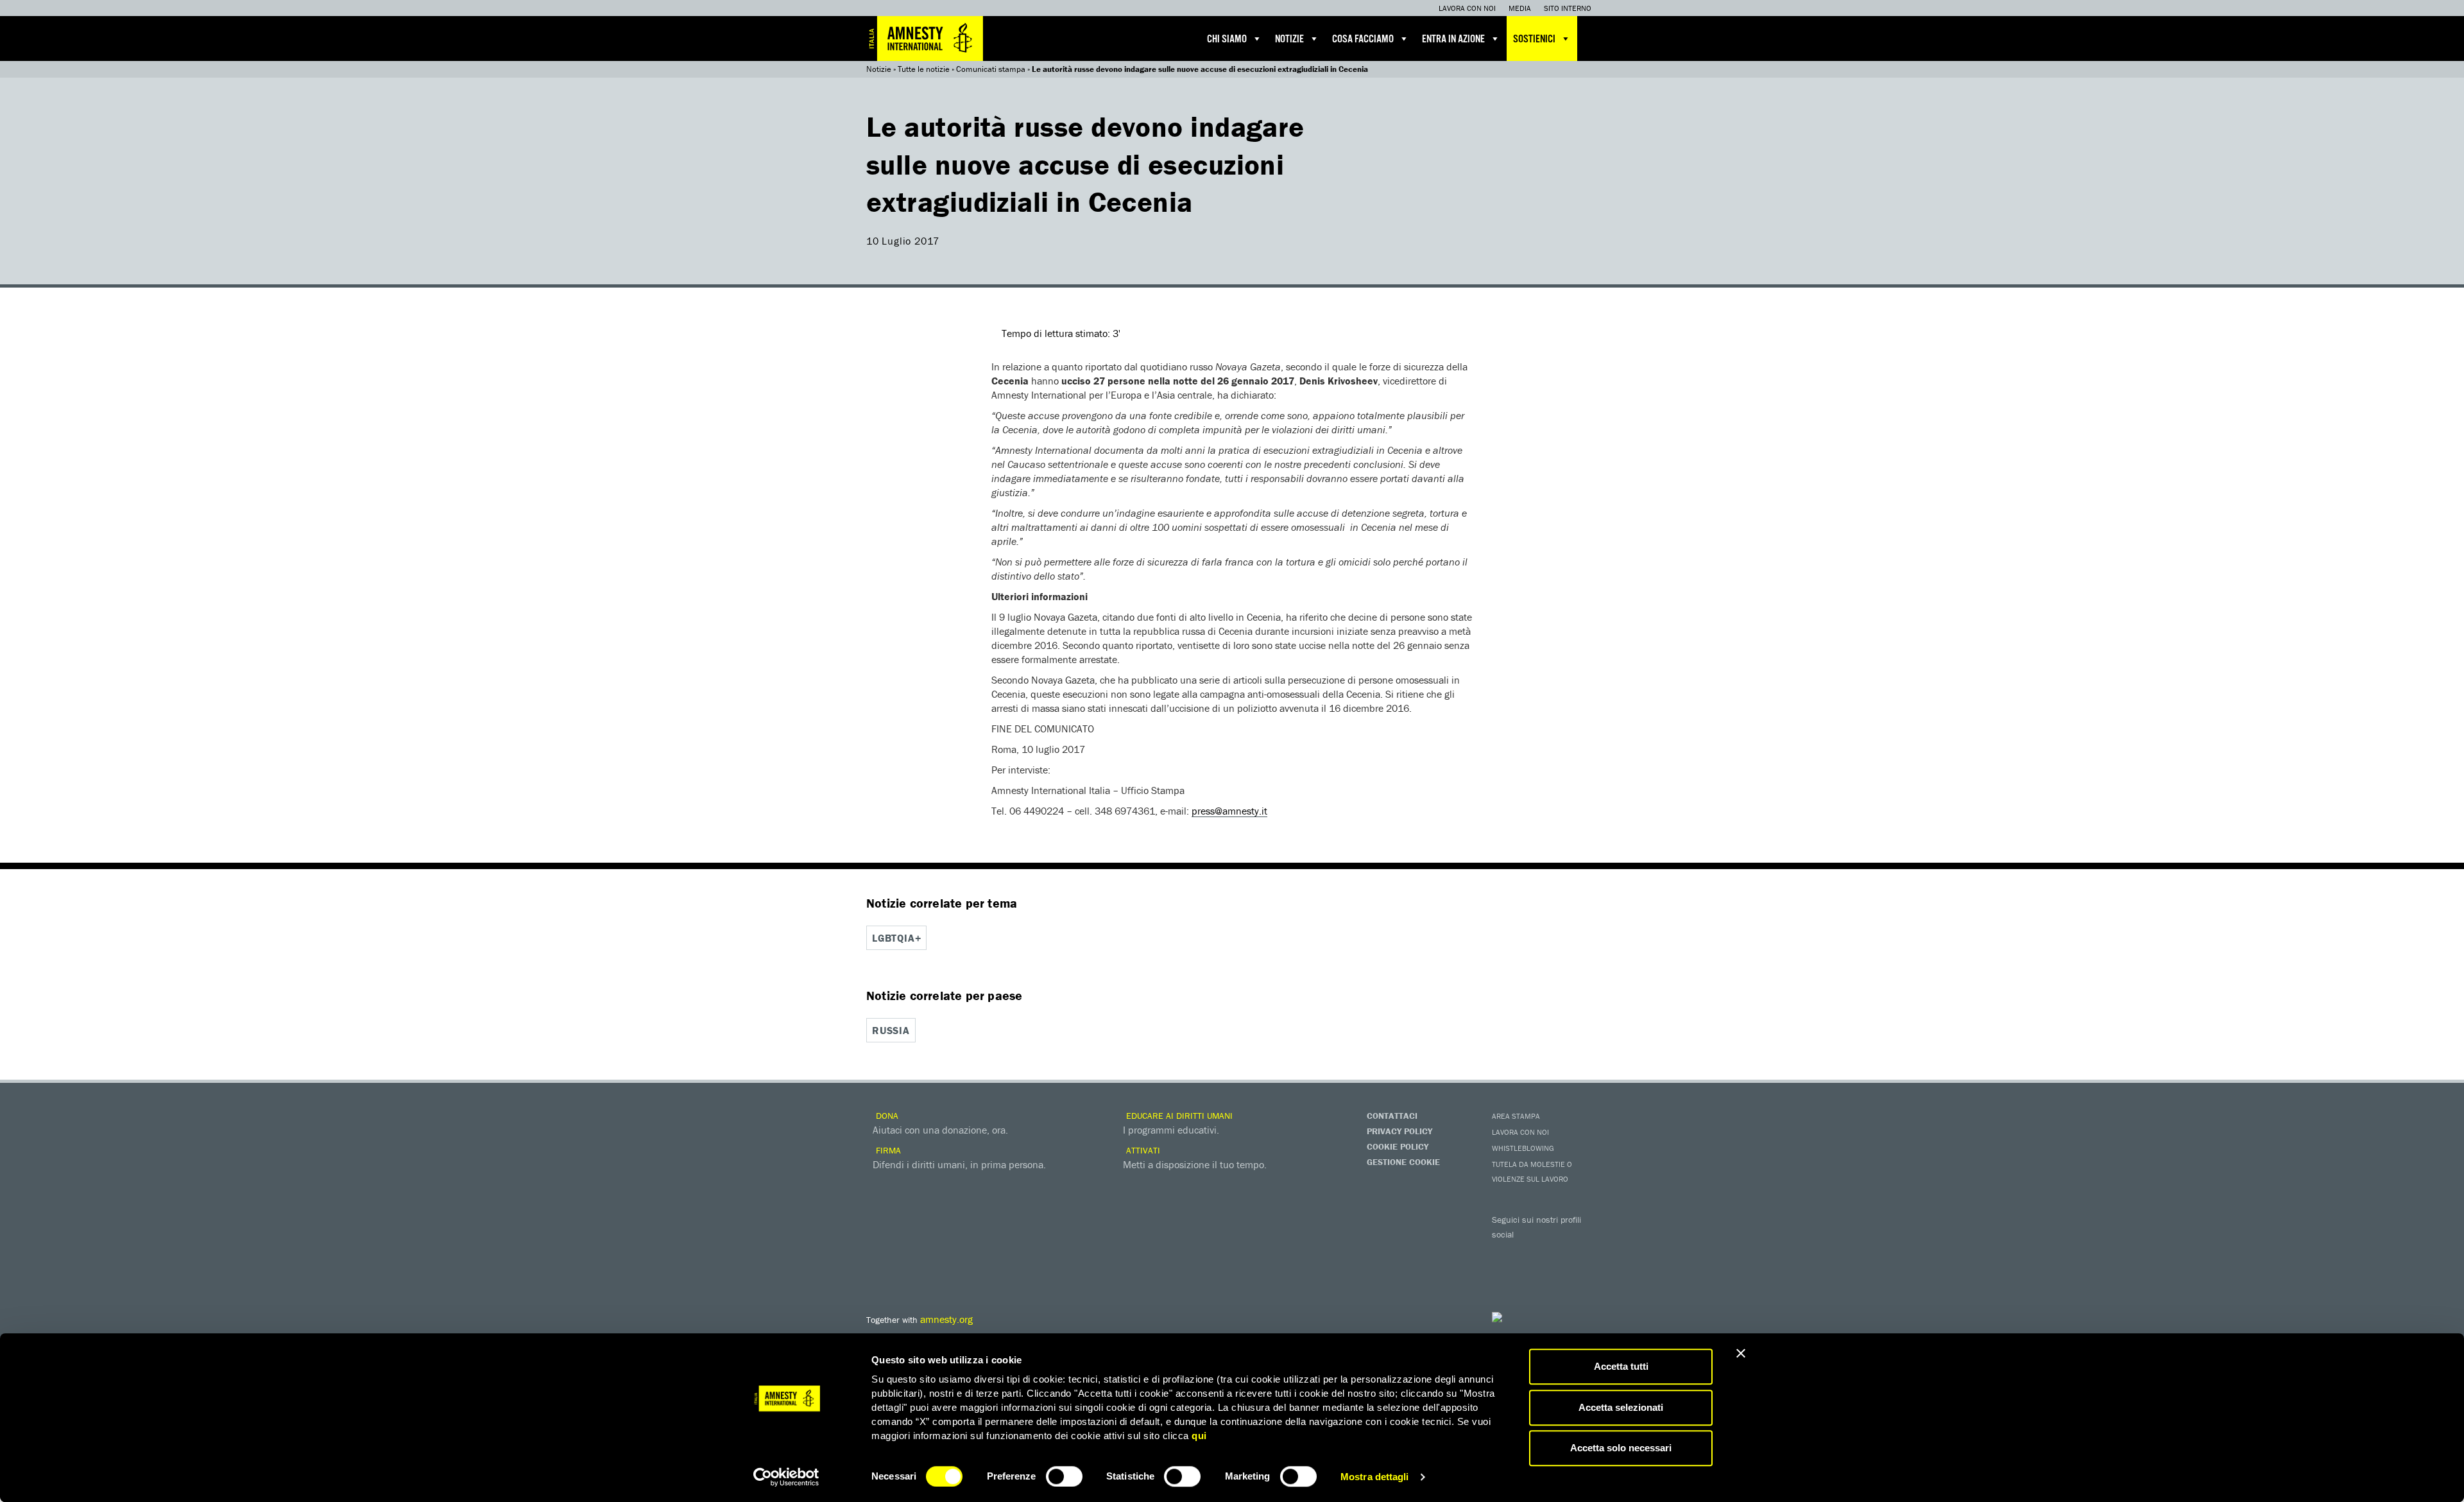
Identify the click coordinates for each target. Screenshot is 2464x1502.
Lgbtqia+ (896, 938)
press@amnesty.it (1229, 811)
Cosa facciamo (1363, 39)
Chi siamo (1227, 39)
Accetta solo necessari (1621, 1448)
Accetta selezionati (1621, 1407)
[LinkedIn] (1505, 1275)
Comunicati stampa (991, 69)
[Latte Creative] (1524, 1317)
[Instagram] (1582, 1253)
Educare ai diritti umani (1178, 1116)
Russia (891, 1030)
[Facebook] (1505, 1253)
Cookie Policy (1398, 1146)
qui (1199, 1436)
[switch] (1064, 1476)
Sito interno (1568, 8)
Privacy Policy (1399, 1131)
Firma (887, 1150)
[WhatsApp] (1530, 1275)
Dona (886, 1116)
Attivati (1142, 1150)
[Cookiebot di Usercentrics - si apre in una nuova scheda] (786, 1477)
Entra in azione (1453, 39)
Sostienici (1534, 39)
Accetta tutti (1621, 1366)
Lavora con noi (1467, 8)
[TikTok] (1556, 1275)
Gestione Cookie (1403, 1162)
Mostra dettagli (1375, 1477)
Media (1520, 8)
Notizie (1289, 39)
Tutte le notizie (924, 69)
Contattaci (1392, 1116)
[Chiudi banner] (1741, 1353)
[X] (1530, 1253)
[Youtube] (1556, 1253)
